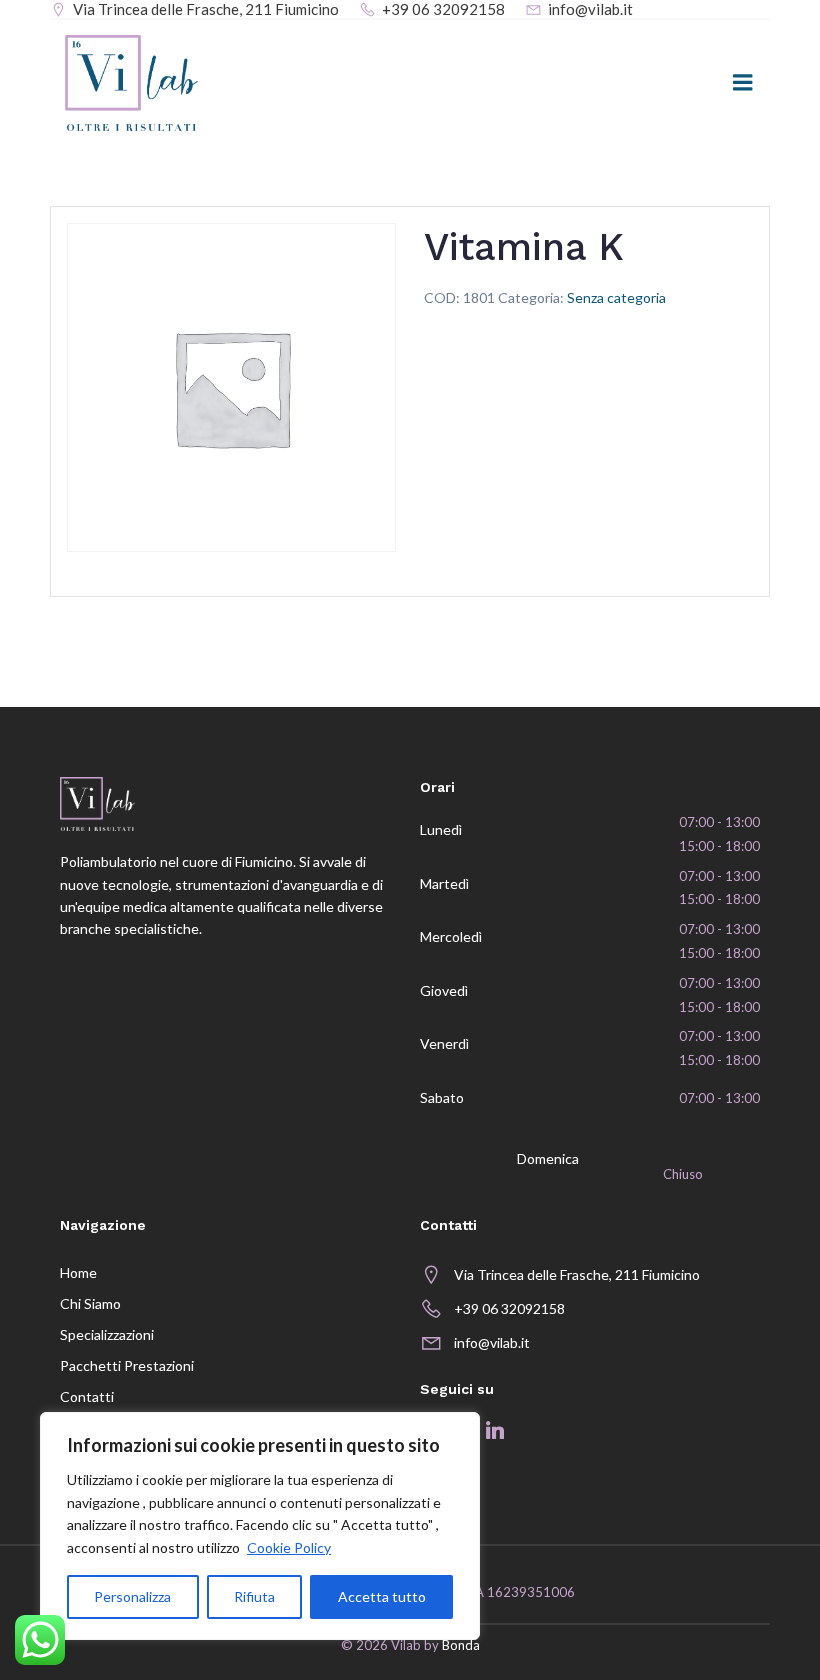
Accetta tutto (382, 1596)
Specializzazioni (107, 1334)
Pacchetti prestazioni (127, 1365)
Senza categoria (616, 297)
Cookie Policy (289, 1547)
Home (78, 1272)
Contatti (87, 1396)
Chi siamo (90, 1303)
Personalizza (132, 1596)
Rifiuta (254, 1596)
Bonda (461, 1645)
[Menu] (743, 83)
